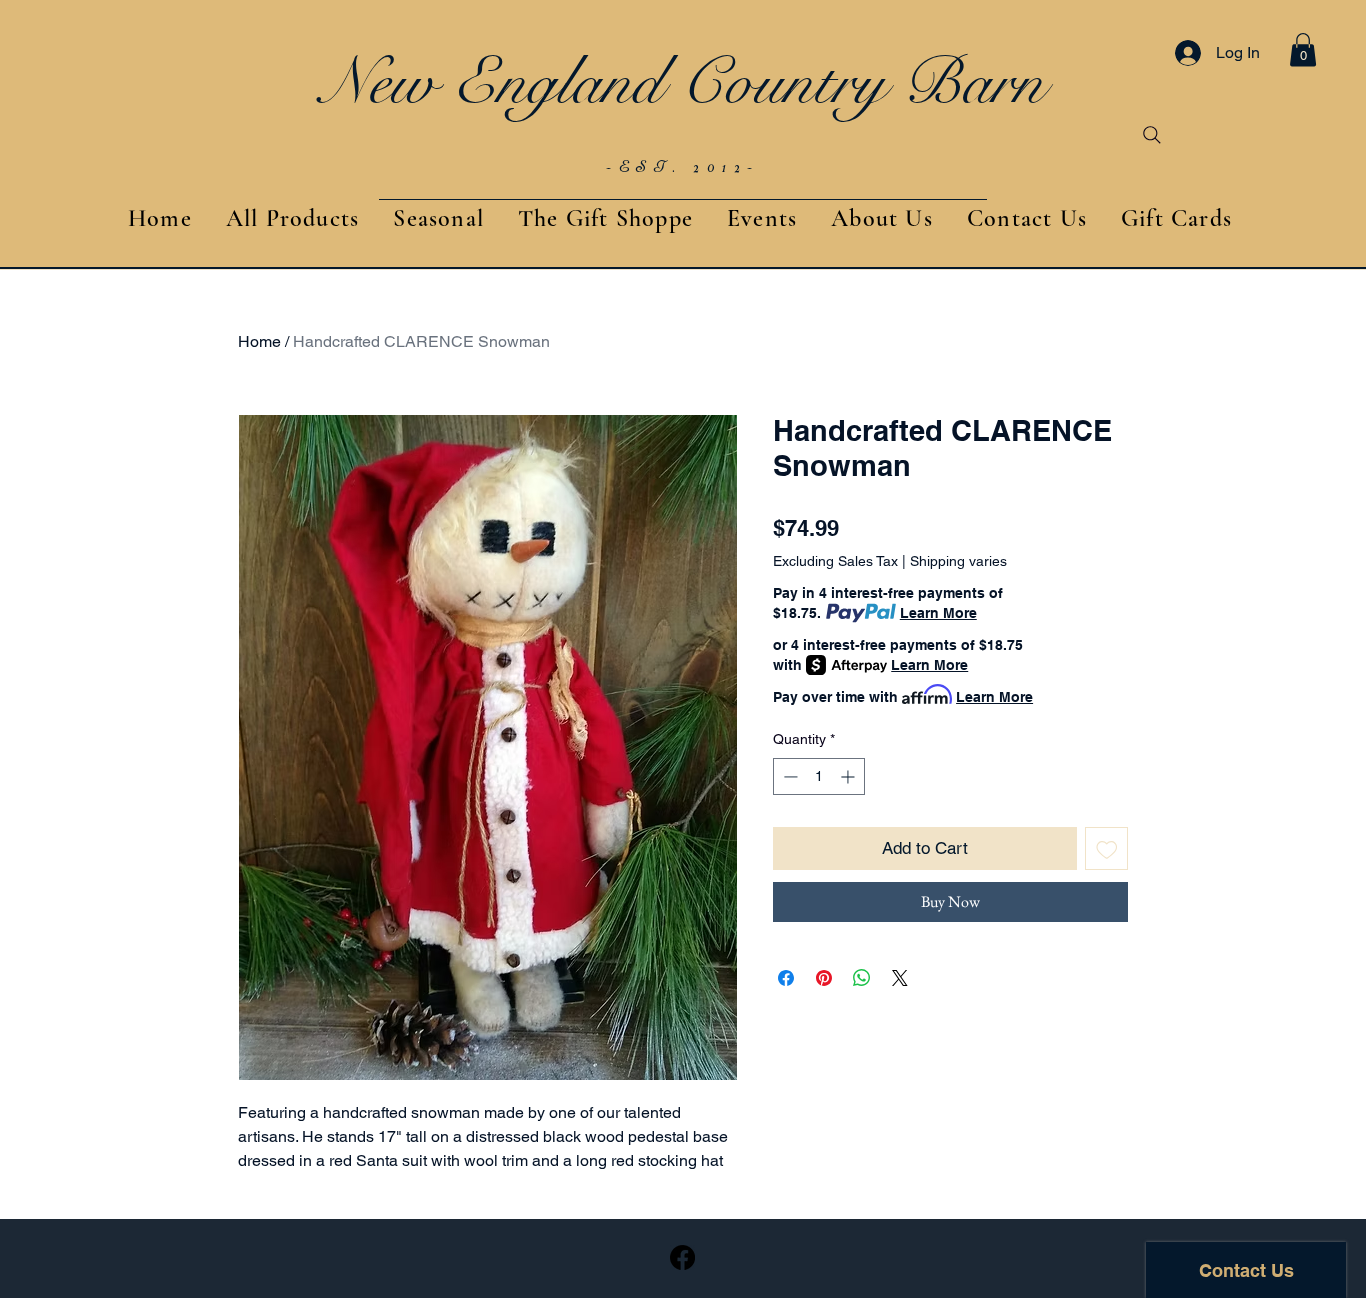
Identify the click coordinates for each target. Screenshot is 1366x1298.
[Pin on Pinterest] (824, 978)
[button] (1303, 49)
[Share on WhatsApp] (862, 978)
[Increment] (849, 776)
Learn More (938, 613)
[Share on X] (900, 978)
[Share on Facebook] (786, 978)
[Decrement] (788, 776)
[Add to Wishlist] (1107, 849)
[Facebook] (682, 1257)
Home (259, 341)
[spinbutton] (819, 776)
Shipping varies (958, 561)
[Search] (1152, 135)
